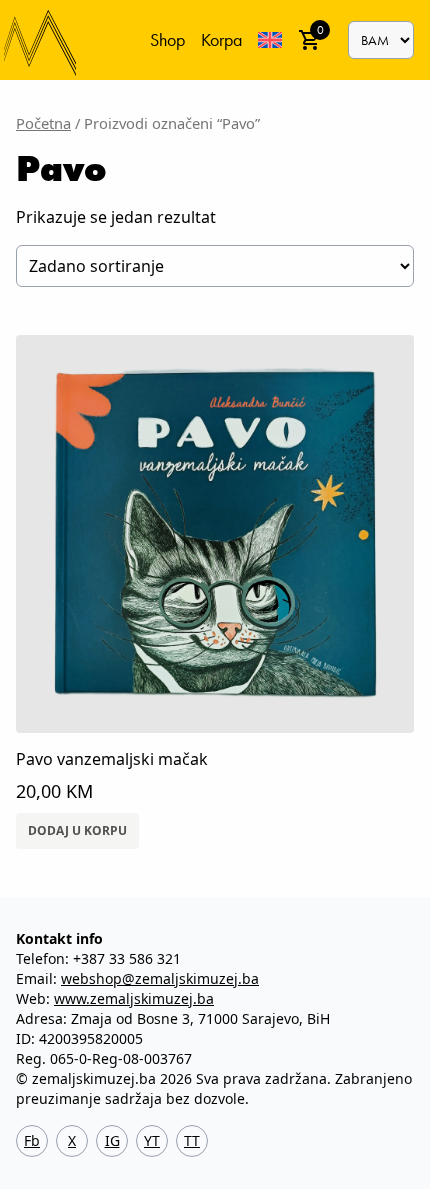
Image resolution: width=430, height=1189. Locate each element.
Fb (32, 1140)
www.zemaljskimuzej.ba (134, 998)
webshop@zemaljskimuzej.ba (160, 978)
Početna (43, 123)
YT (152, 1140)
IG (112, 1140)
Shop (167, 39)
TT (192, 1140)
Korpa (221, 39)
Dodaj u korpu (77, 830)
